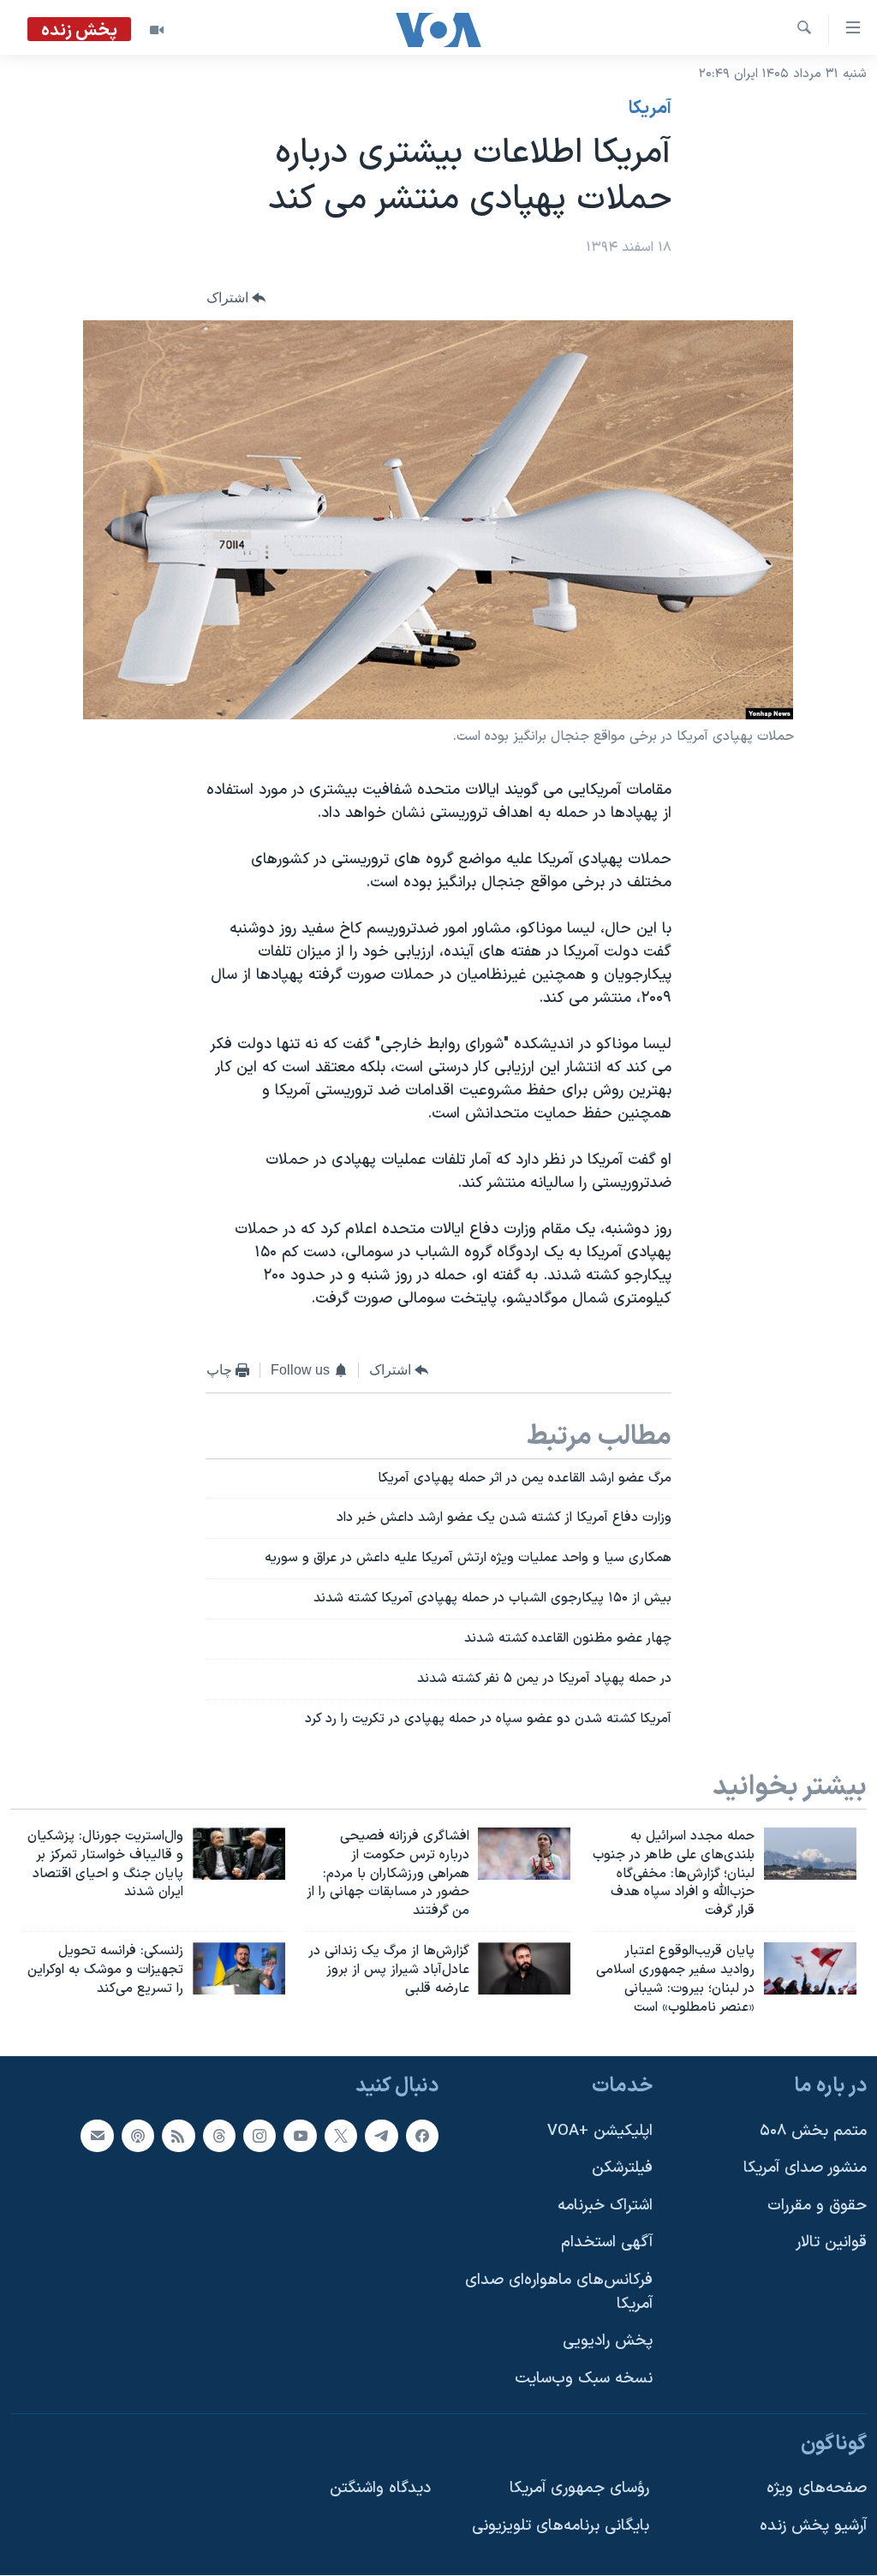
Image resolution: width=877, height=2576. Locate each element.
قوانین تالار (831, 2243)
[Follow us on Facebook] (422, 2136)
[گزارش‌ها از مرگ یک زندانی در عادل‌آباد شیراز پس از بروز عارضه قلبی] (524, 1968)
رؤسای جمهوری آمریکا (579, 2489)
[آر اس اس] (178, 2136)
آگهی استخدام (607, 2243)
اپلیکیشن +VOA (600, 2131)
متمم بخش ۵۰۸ (813, 2131)
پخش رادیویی (608, 2342)
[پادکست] (138, 2136)
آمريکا (650, 109)
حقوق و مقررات (817, 2206)
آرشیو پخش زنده (813, 2526)
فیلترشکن (622, 2169)
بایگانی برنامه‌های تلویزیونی (561, 2526)
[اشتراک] (97, 2136)
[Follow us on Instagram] (260, 2136)
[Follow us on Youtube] (300, 2136)
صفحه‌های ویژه (817, 2489)
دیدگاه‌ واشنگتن (380, 2489)
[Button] (236, 298)
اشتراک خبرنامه (605, 2206)
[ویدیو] (157, 30)
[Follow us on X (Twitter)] (341, 2136)
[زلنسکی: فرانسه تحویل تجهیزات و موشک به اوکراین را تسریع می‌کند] (239, 1968)
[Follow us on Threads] (219, 2136)
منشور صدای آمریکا (805, 2169)
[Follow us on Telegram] (381, 2136)
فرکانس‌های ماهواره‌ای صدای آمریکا (559, 2292)
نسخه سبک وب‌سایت (584, 2379)
